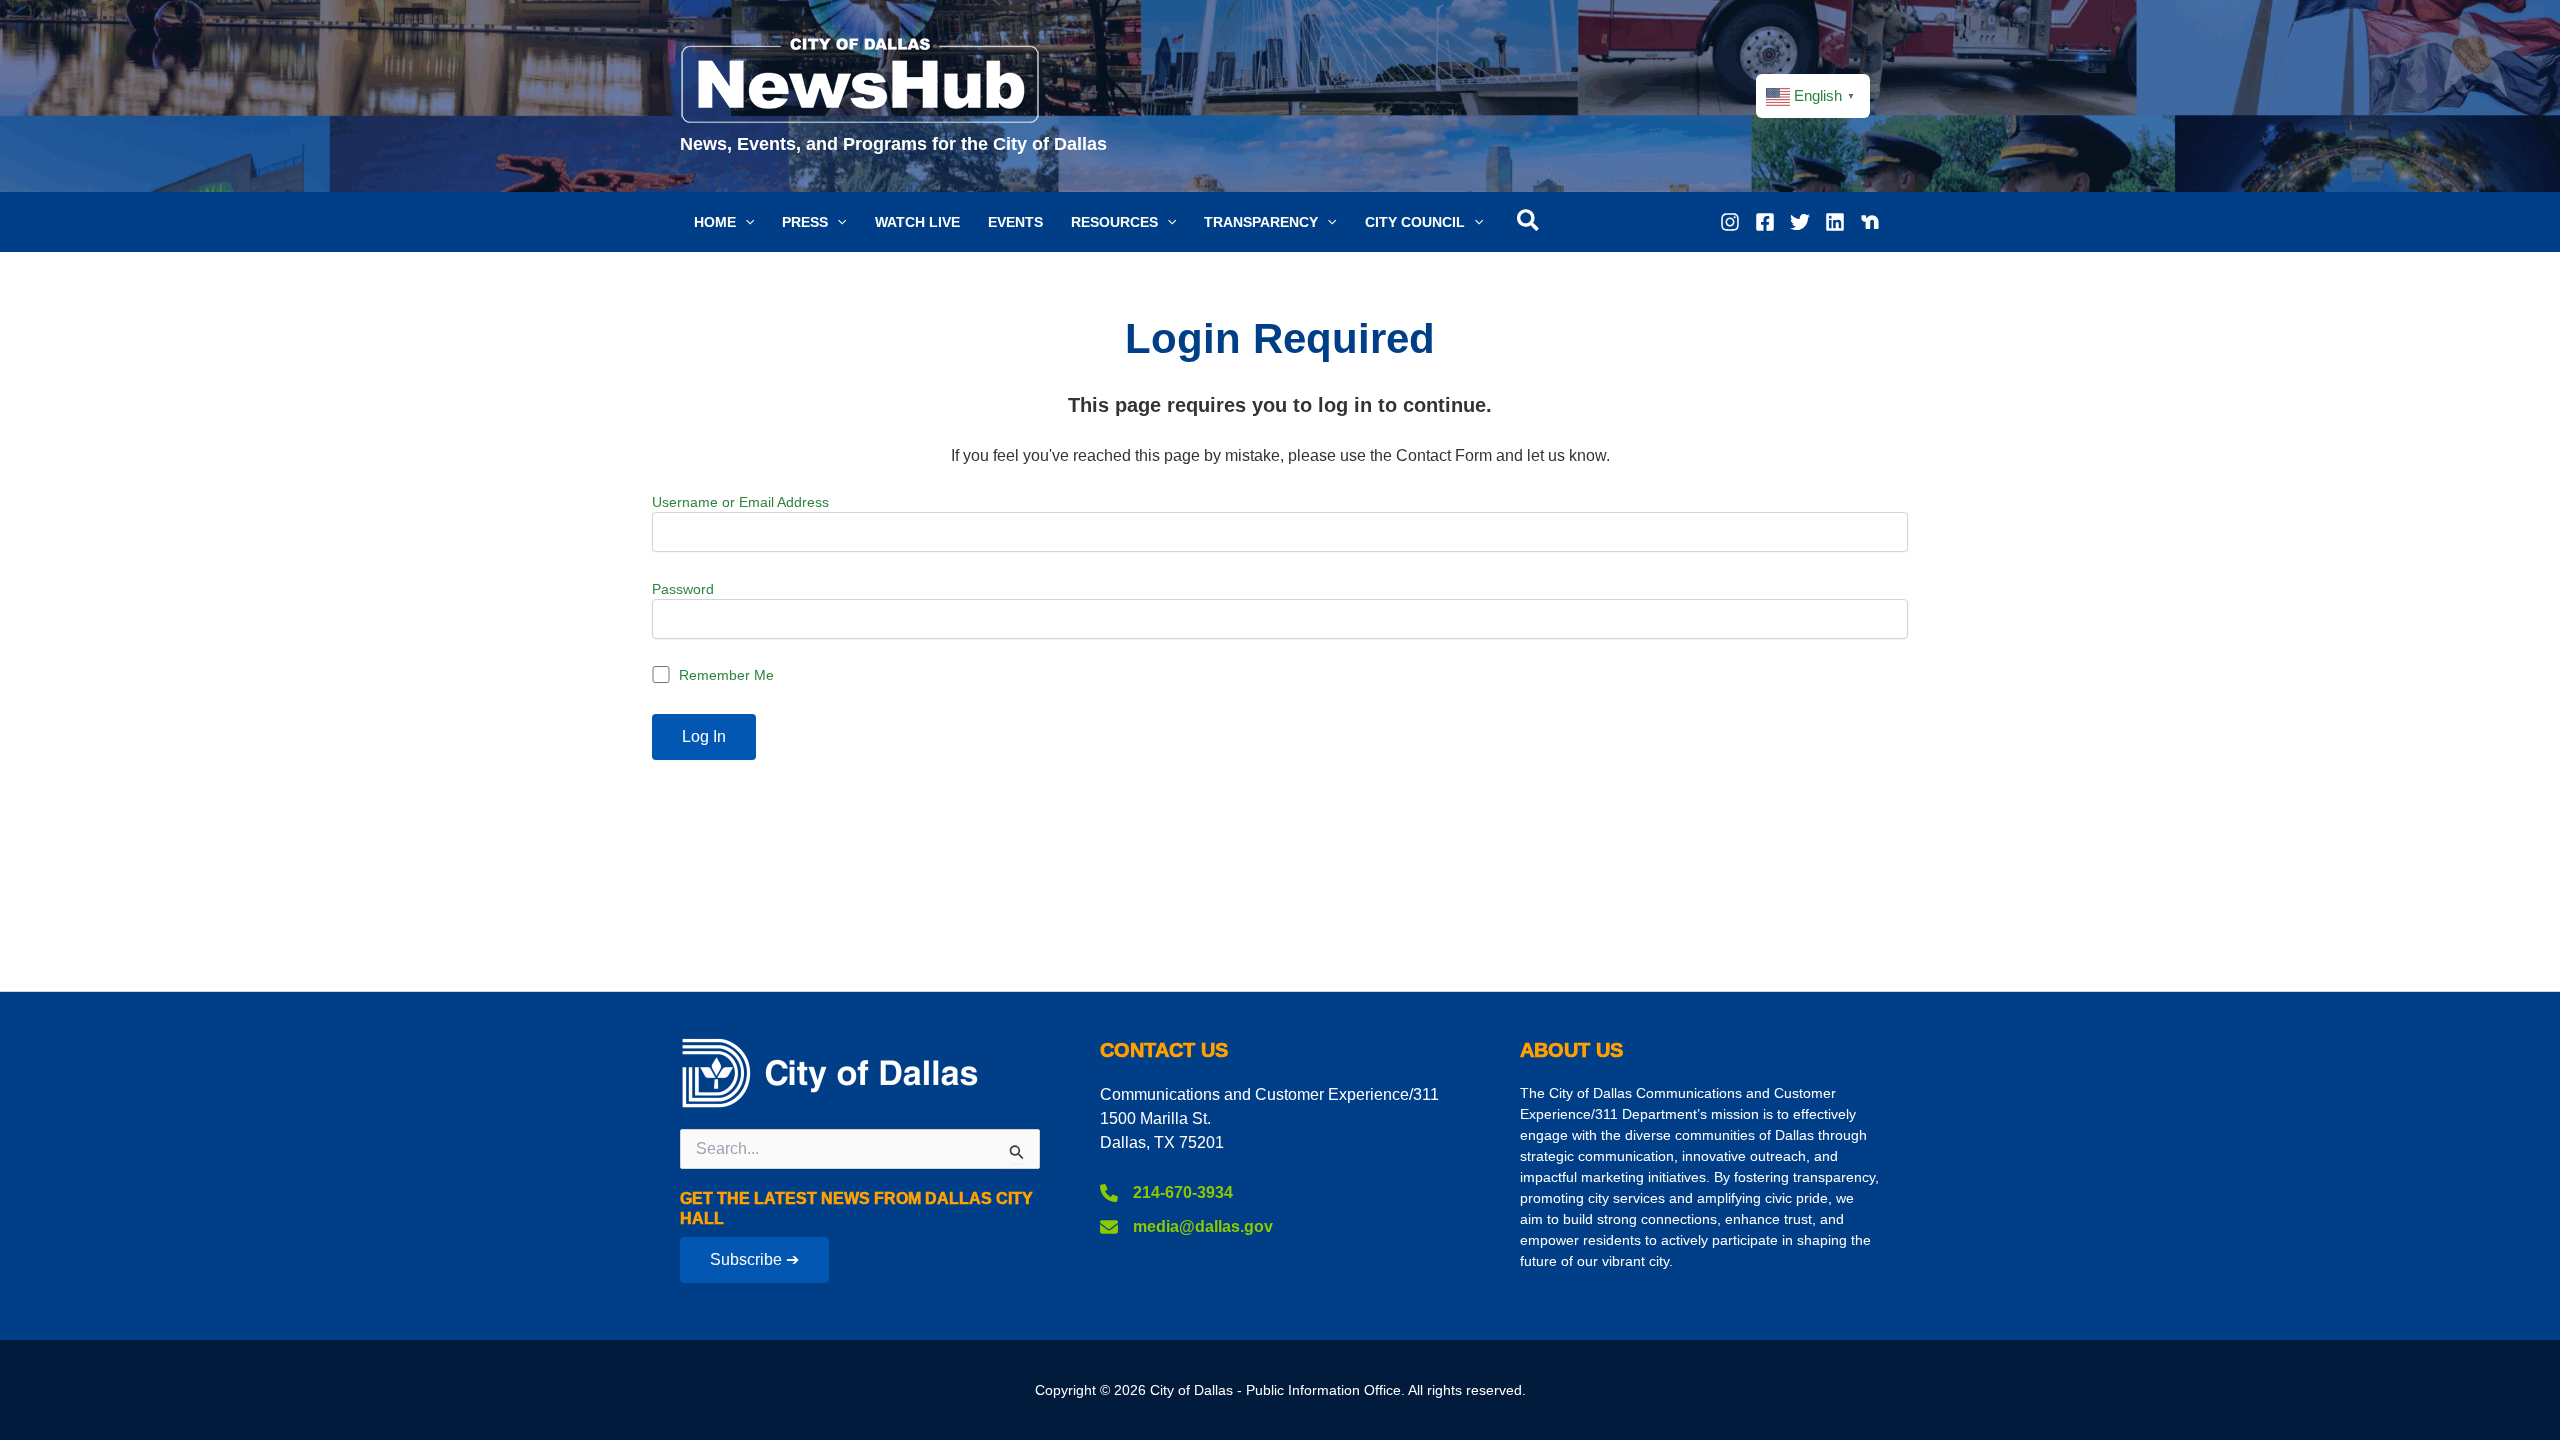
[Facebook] (1765, 222)
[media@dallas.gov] (1186, 1227)
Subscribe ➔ (754, 1259)
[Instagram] (1730, 222)
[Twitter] (1800, 222)
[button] (724, 222)
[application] (745, 222)
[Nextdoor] (1870, 222)
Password (683, 589)
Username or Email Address (740, 502)
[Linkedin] (1835, 222)
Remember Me (724, 675)
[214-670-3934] (1166, 1193)
